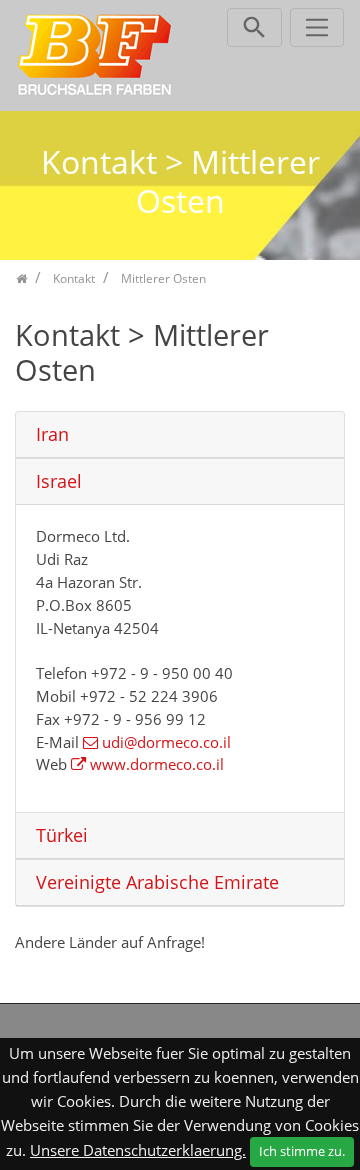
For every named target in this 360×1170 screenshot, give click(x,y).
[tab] (180, 435)
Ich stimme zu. (302, 1151)
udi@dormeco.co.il (166, 742)
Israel (59, 481)
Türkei (62, 835)
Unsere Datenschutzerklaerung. (138, 1150)
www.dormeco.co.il (157, 764)
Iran (52, 434)
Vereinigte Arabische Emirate (157, 882)
